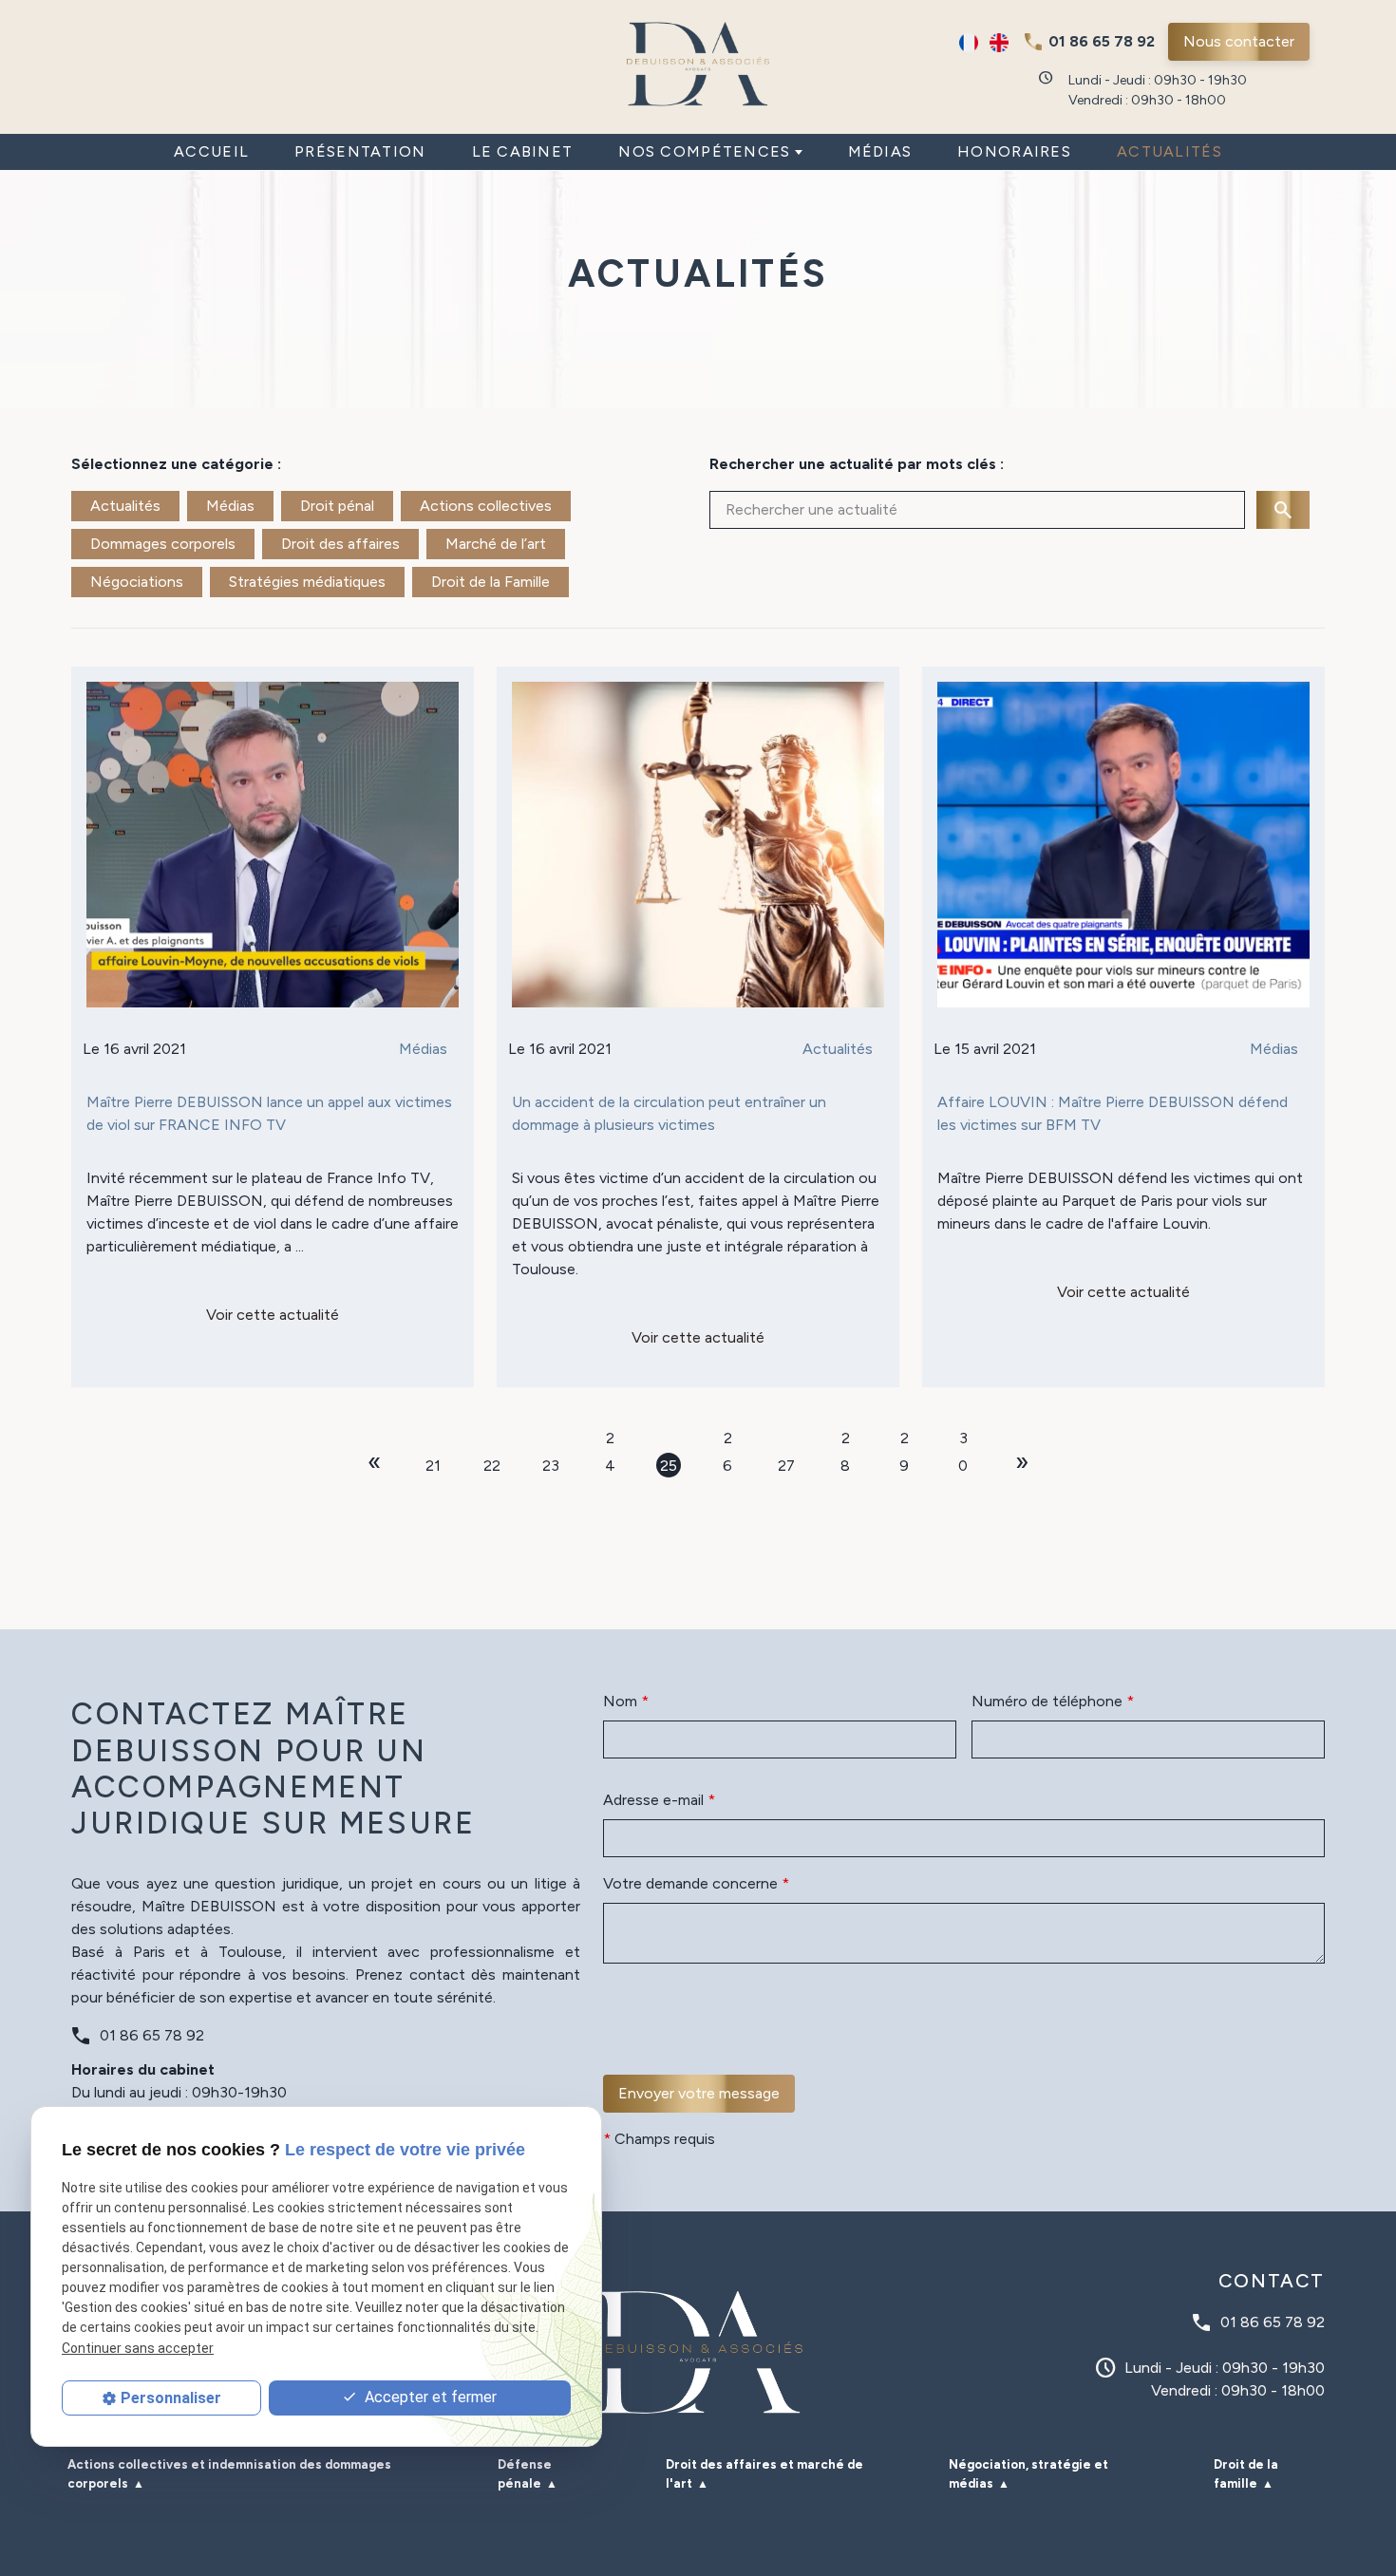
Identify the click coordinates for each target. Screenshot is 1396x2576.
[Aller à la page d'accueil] (698, 64)
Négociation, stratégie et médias (1028, 2474)
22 (492, 1466)
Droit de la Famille (490, 582)
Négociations (137, 582)
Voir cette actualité (273, 1315)
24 (610, 1439)
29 (904, 1439)
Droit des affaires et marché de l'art (764, 2474)
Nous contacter (1239, 41)
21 (433, 1466)
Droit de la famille (1246, 2474)
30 (963, 1439)
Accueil (211, 151)
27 (786, 1466)
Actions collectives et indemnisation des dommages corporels (229, 2474)
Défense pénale (525, 2474)
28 (845, 1439)
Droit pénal (337, 506)
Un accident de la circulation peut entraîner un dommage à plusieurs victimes (669, 1113)
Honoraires (1014, 151)
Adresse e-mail (659, 1800)
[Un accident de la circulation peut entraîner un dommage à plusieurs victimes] (698, 845)
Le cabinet (523, 151)
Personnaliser (171, 2398)
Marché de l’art (496, 544)
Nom (626, 1701)
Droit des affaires (340, 544)
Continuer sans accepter (138, 2348)
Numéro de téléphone (1053, 1701)
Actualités (1170, 151)
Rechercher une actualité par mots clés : (857, 464)
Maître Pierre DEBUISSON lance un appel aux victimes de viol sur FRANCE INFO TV (269, 1113)
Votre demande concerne (696, 1883)
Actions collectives (486, 506)
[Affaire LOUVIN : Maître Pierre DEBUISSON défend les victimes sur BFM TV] (1123, 845)
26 (727, 1439)
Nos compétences (704, 151)
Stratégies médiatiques (307, 582)
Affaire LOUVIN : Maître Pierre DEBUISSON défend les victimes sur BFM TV (1113, 1113)
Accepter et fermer (429, 2397)
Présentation (360, 151)
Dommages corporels (163, 544)
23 (551, 1466)
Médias (880, 151)
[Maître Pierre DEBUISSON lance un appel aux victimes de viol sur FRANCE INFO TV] (273, 845)
